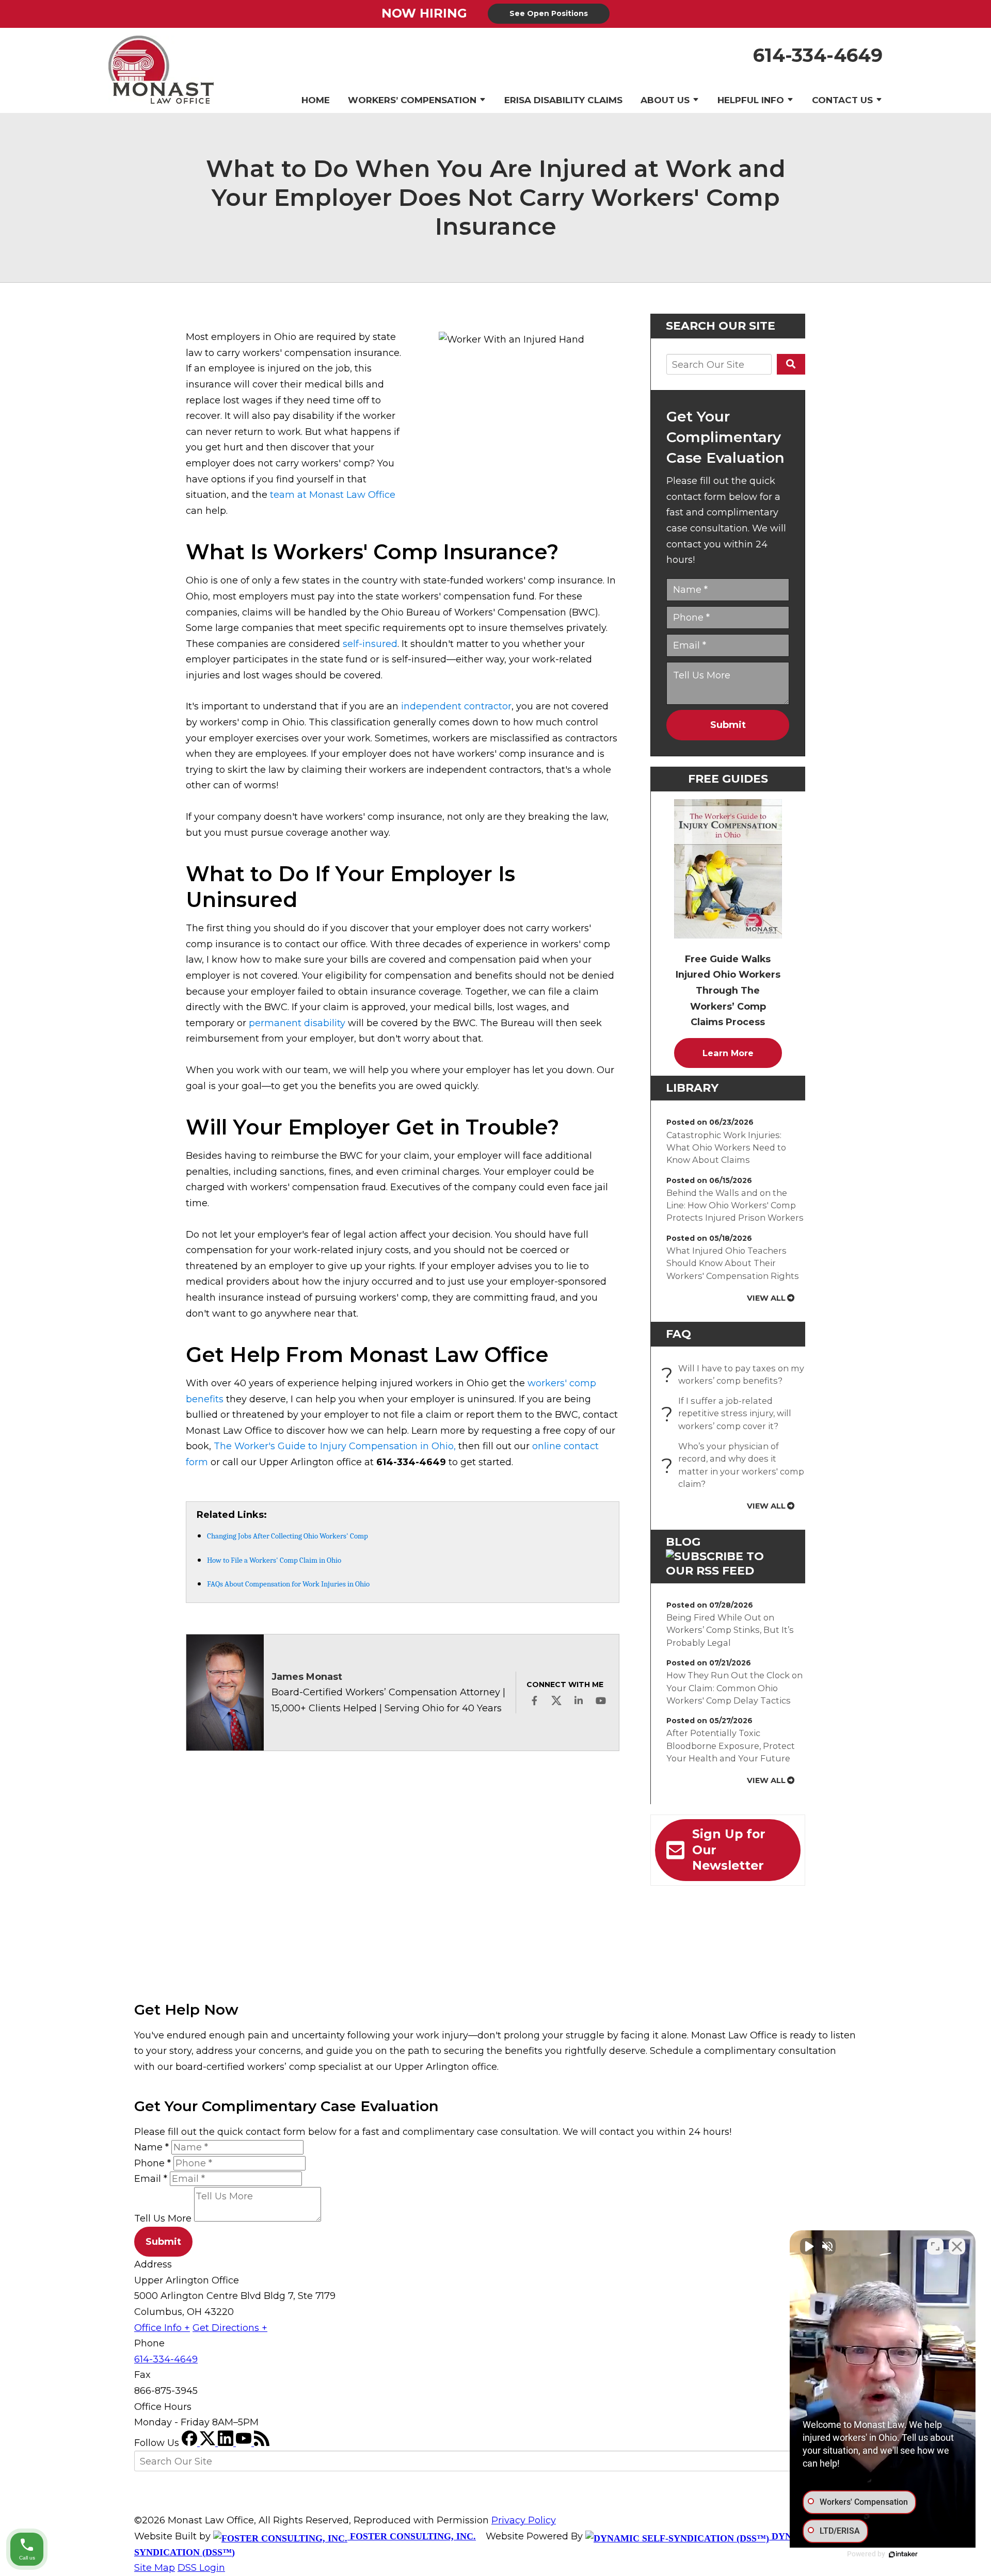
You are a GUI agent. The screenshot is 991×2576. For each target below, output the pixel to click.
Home (316, 100)
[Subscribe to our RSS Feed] (728, 1571)
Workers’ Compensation (412, 100)
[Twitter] (209, 2443)
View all (766, 1298)
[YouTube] (245, 2443)
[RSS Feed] (262, 2443)
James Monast (307, 1677)
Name (151, 2147)
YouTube (601, 1700)
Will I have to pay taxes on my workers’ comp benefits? (735, 1374)
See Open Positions (549, 13)
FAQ (678, 1334)
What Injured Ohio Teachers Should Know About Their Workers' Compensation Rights (733, 1263)
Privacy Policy (524, 2520)
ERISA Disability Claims (563, 100)
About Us (665, 100)
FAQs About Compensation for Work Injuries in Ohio (288, 1584)
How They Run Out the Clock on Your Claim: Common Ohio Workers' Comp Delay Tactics (734, 1688)
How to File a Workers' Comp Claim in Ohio (274, 1560)
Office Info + (162, 2328)
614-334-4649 (818, 55)
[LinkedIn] (227, 2443)
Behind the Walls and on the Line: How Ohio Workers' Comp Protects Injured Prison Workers (735, 1205)
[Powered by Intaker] (903, 2554)
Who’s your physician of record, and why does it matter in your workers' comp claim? (735, 1465)
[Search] (791, 364)
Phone (153, 2163)
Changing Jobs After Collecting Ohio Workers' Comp (287, 1536)
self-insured (370, 644)
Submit (728, 725)
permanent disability (297, 1023)
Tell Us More (163, 2218)
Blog (683, 1542)
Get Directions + (230, 2328)
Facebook (534, 1700)
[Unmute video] (808, 2246)
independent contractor (456, 706)
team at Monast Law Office (333, 495)
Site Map (155, 2568)
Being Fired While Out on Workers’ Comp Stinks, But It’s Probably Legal (730, 1630)
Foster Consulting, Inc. (412, 2536)
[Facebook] (191, 2443)
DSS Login (201, 2568)
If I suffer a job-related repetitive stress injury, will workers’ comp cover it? (729, 1413)
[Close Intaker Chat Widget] (957, 2246)
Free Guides (728, 779)
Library (692, 1088)
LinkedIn (579, 1700)
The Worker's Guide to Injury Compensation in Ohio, (335, 1446)
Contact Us (842, 100)
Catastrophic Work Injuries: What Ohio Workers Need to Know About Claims (726, 1148)
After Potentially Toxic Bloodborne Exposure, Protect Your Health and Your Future (731, 1746)
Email (151, 2179)
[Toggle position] (935, 2246)
